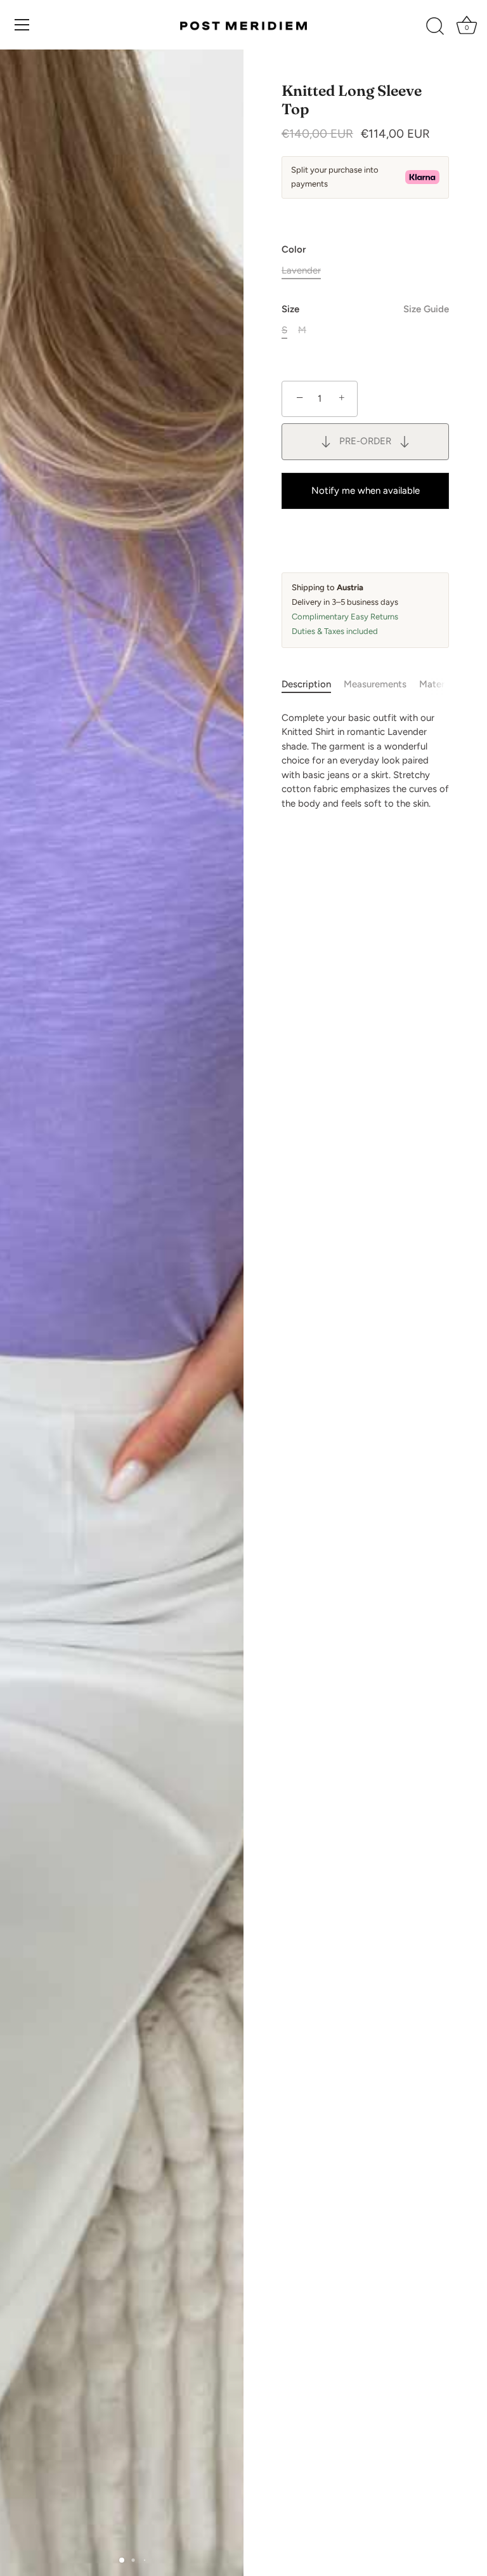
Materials (439, 684)
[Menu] (22, 25)
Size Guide (426, 309)
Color (294, 249)
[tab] (313, 684)
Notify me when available (366, 491)
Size (365, 309)
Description (306, 684)
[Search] (435, 27)
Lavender (301, 270)
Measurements (375, 684)
